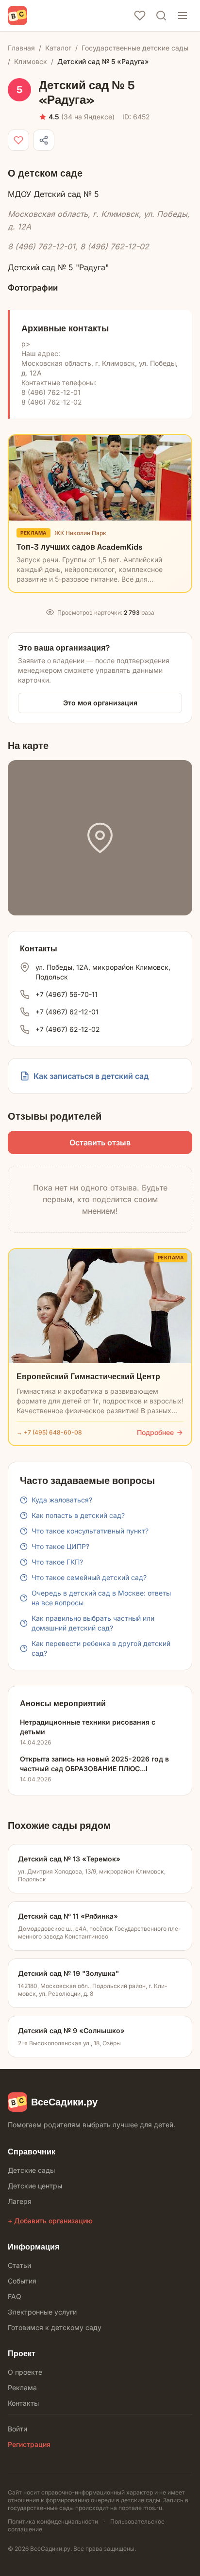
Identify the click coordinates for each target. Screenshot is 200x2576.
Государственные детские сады (135, 48)
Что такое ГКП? (57, 1562)
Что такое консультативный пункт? (90, 1531)
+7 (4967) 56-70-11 (67, 994)
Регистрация (29, 2444)
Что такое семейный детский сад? (89, 1577)
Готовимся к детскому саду (55, 2327)
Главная (21, 48)
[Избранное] (140, 16)
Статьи (19, 2265)
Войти (17, 2429)
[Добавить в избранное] (18, 140)
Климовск (31, 61)
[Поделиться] (44, 140)
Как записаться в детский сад (91, 1076)
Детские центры (35, 2186)
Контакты (23, 2403)
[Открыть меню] (183, 16)
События (22, 2281)
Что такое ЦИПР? (60, 1546)
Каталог (58, 48)
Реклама (22, 2388)
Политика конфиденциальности (53, 2521)
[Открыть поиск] (161, 16)
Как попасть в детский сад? (78, 1515)
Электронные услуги (42, 2312)
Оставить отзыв (100, 1142)
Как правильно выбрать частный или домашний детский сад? (93, 1623)
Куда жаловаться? (62, 1500)
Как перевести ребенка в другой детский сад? (101, 1648)
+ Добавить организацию (50, 2221)
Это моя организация (100, 703)
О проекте (25, 2372)
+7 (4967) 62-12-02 (68, 1029)
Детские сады (31, 2170)
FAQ (15, 2296)
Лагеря (20, 2201)
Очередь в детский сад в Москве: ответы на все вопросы (101, 1598)
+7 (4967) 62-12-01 (67, 1012)
